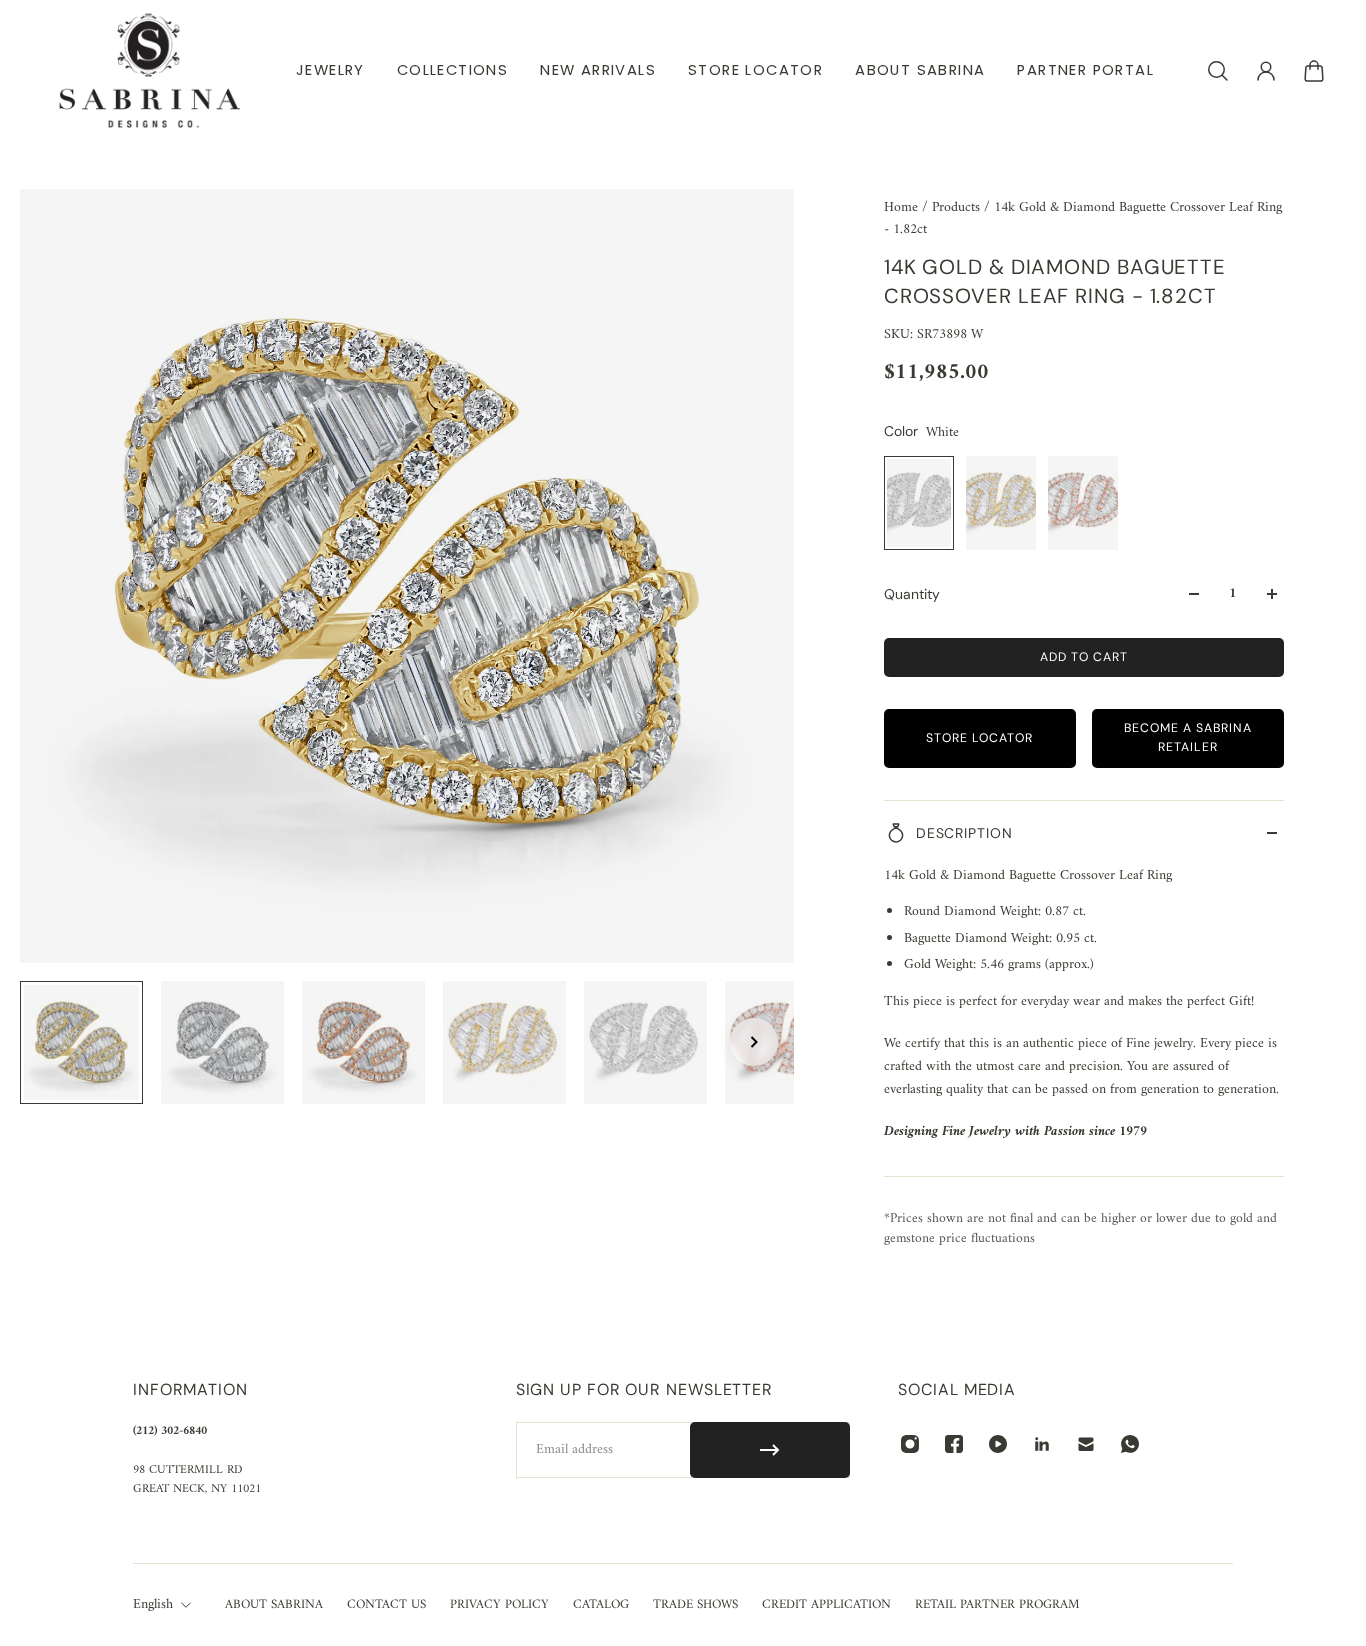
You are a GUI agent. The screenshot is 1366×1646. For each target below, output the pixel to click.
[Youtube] (998, 1444)
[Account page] (1266, 71)
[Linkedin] (1042, 1444)
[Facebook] (954, 1444)
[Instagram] (910, 1444)
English (153, 1605)
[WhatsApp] (1130, 1444)
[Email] (1086, 1444)
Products (958, 207)
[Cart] (1314, 71)
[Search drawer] (1218, 71)
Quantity (912, 594)
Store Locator (979, 738)
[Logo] (150, 70)
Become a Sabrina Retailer (1188, 737)
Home (903, 207)
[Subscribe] (770, 1450)
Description (964, 833)
